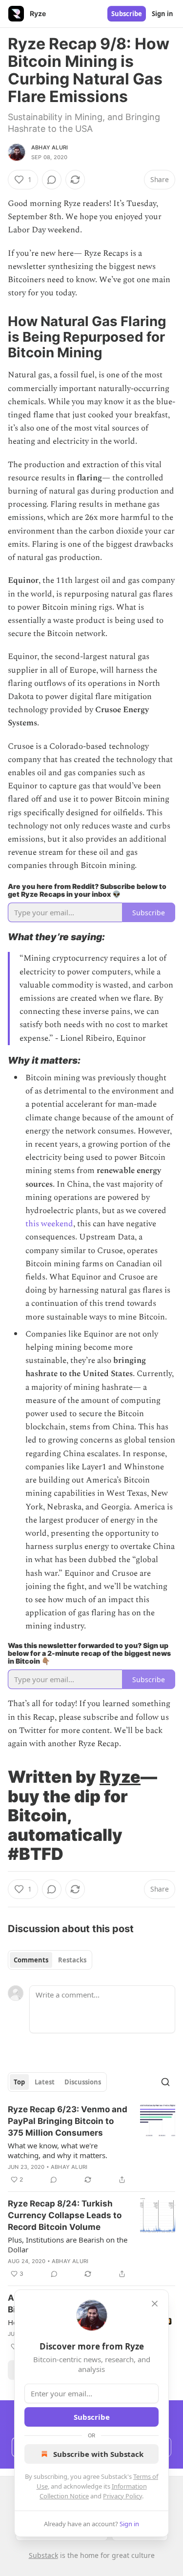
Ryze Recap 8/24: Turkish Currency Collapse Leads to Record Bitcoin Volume (65, 2215)
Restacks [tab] (72, 1960)
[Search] (165, 2082)
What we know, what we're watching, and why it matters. (58, 2150)
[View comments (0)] (52, 180)
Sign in (163, 14)
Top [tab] (19, 2082)
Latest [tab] (45, 2082)
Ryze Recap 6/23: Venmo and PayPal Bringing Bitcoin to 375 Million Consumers (68, 2121)
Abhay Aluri (50, 147)
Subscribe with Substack (98, 2454)
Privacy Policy (122, 2496)
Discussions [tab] (83, 2082)
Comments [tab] (31, 1960)
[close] (155, 2304)
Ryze (120, 1777)
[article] (91, 2144)
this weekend (49, 1224)
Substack (43, 2555)
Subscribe (127, 14)
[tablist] (50, 1960)
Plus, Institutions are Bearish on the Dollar (68, 2245)
